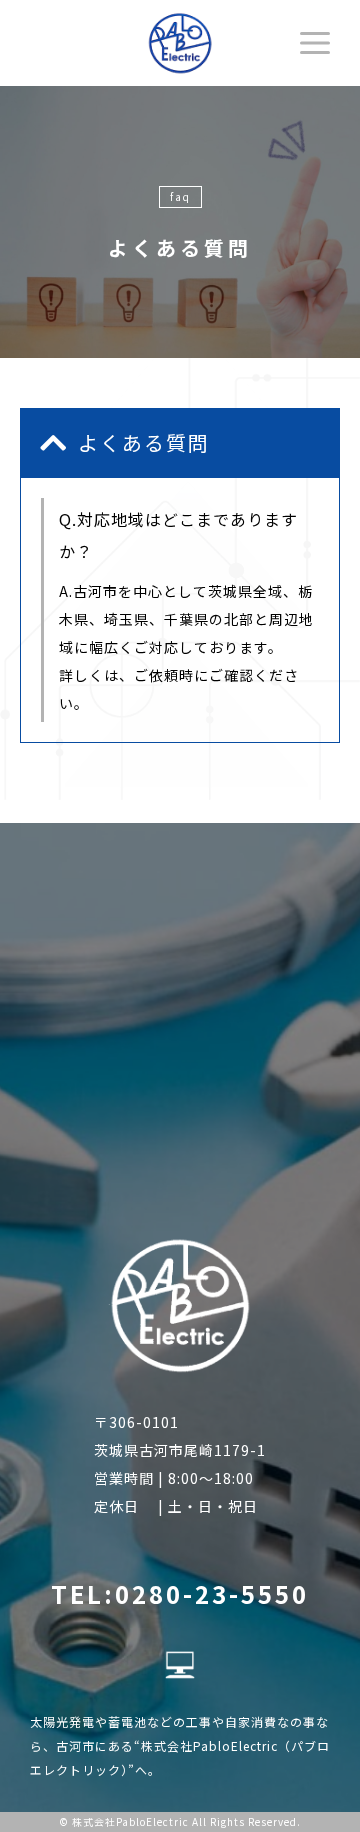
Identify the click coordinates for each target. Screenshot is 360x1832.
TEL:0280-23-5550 (180, 1593)
